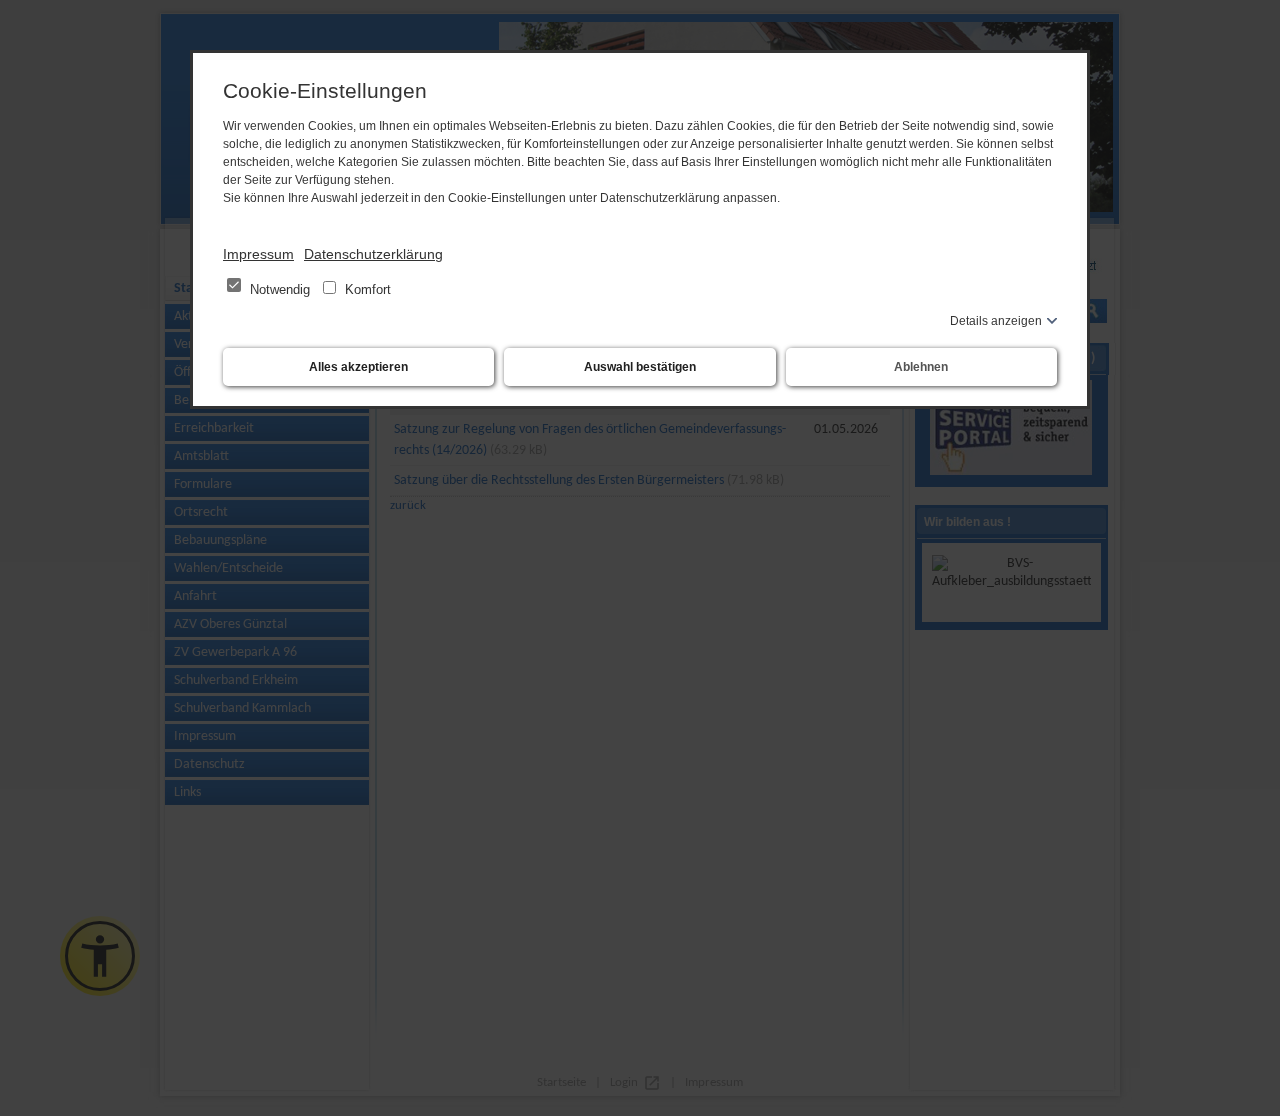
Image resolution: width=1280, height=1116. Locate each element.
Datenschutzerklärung (373, 254)
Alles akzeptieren (358, 367)
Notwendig (280, 289)
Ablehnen (921, 367)
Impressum (258, 254)
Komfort (366, 289)
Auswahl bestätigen (640, 367)
